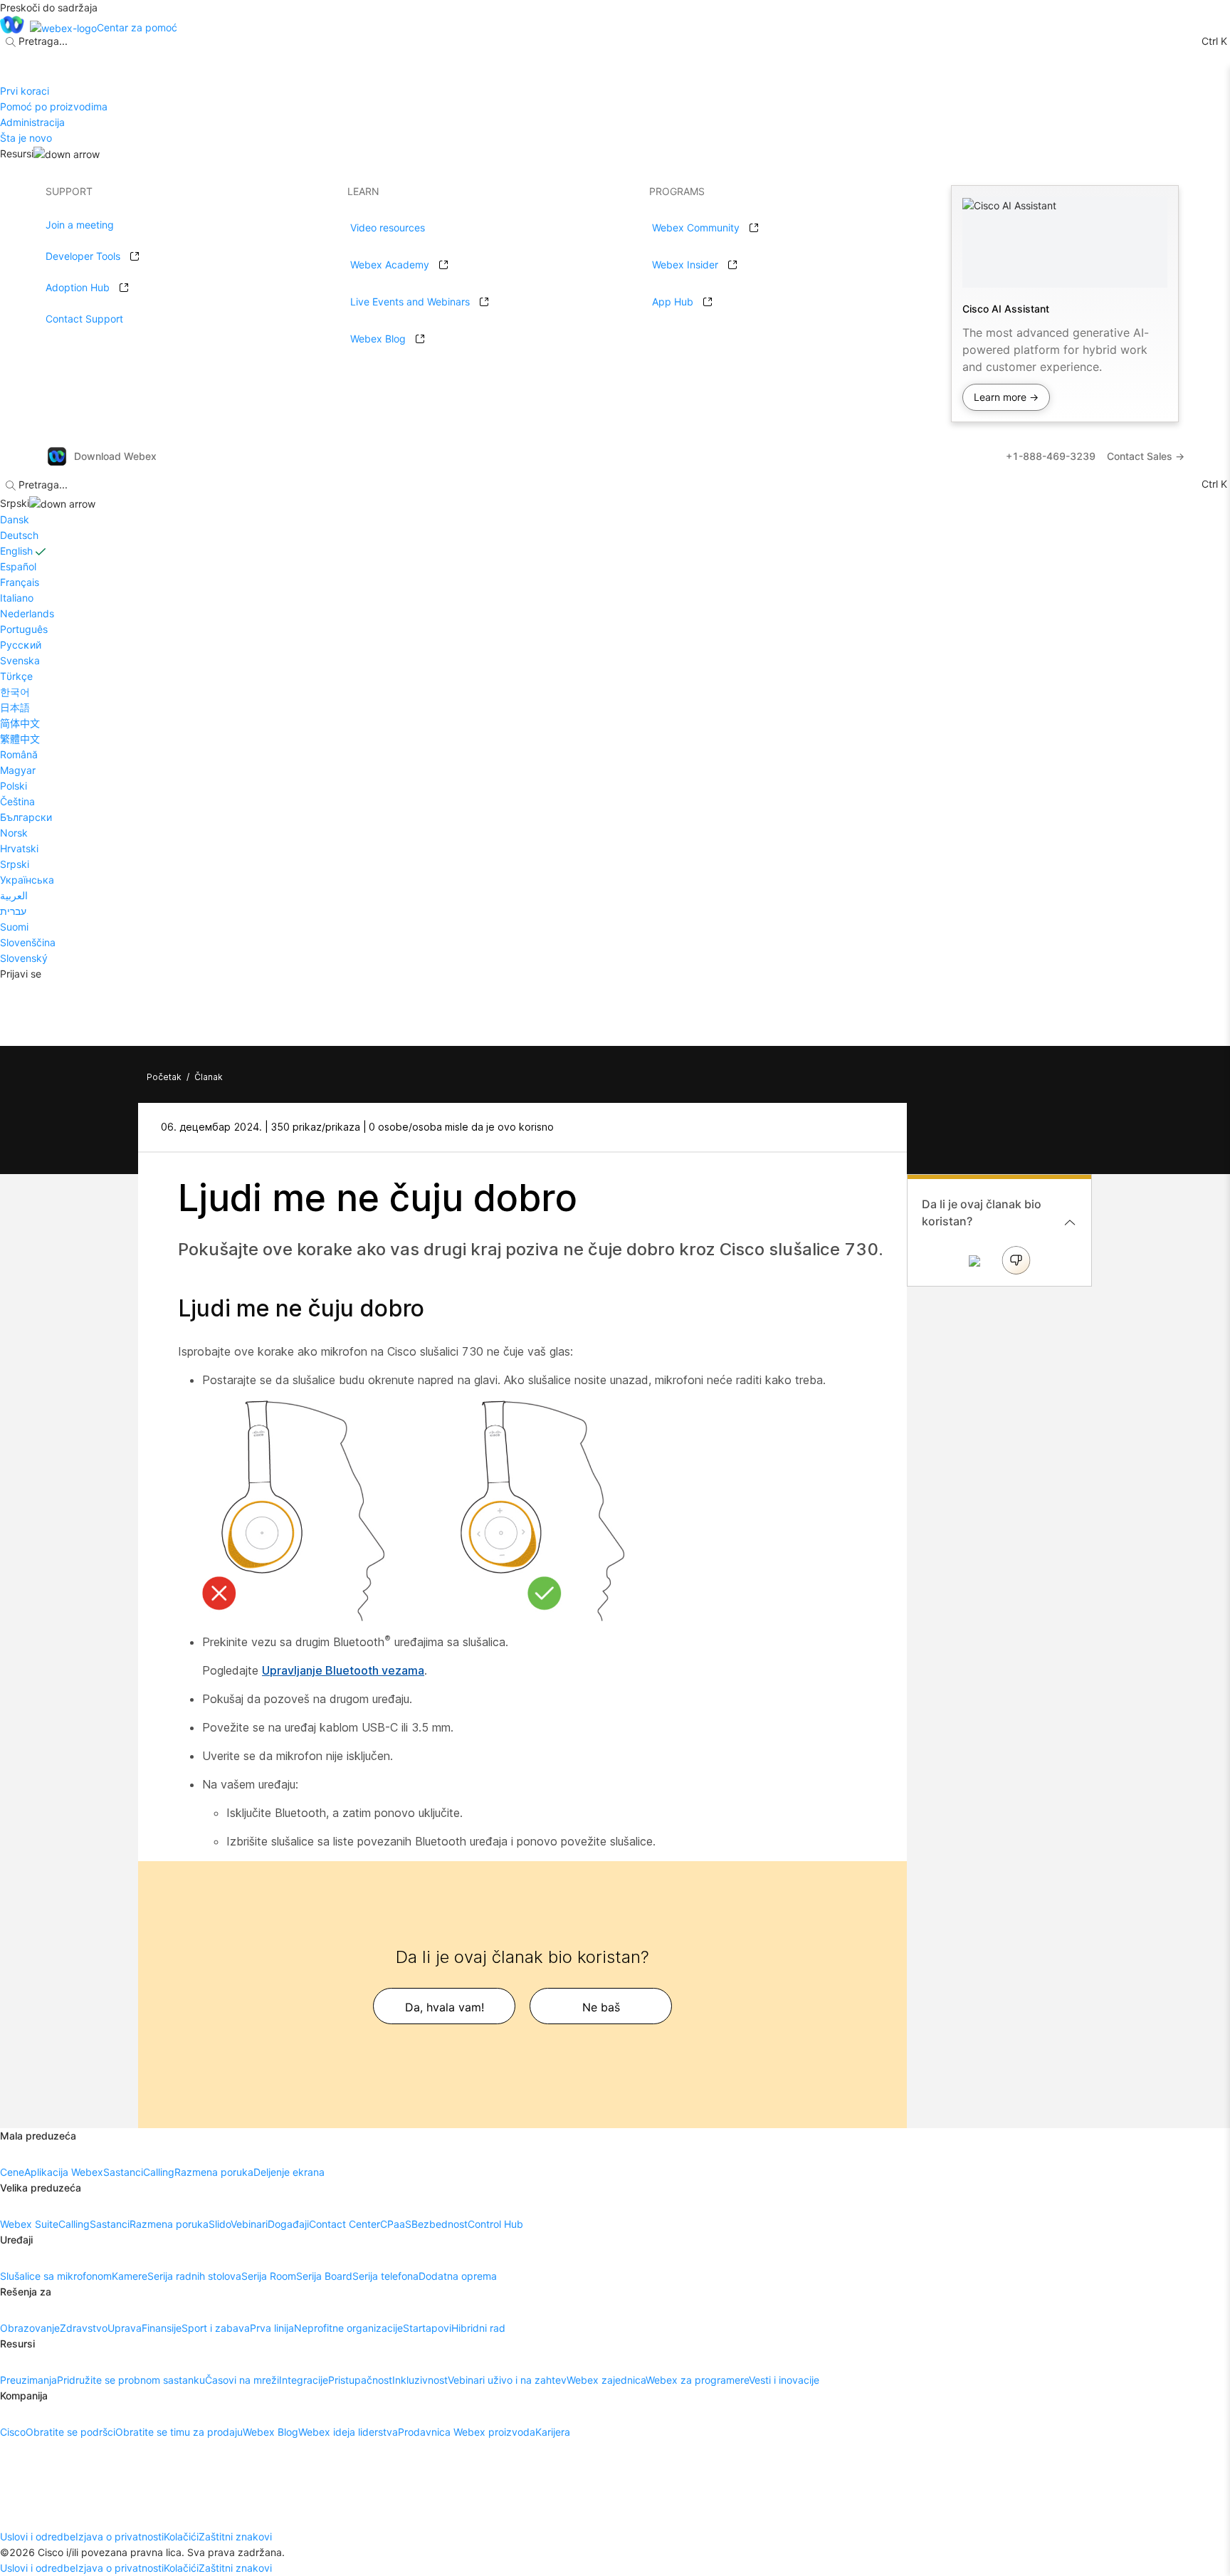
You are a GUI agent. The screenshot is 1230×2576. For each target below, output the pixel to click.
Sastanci (123, 2172)
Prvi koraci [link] (25, 91)
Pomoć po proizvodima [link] (54, 106)
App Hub (673, 302)
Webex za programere (697, 2380)
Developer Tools (83, 256)
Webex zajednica (606, 2380)
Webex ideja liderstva (348, 2432)
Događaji (288, 2224)
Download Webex (115, 456)
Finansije (162, 2328)
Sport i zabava (216, 2328)
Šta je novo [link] (26, 138)
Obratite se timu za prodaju (179, 2432)
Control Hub (495, 2224)
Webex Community (696, 227)
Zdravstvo (84, 2328)
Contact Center (345, 2224)
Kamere (130, 2276)
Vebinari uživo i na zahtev (507, 2380)
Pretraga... (43, 41)
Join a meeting (80, 225)
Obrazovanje (30, 2328)
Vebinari (249, 2224)
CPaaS (396, 2224)
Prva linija (272, 2328)
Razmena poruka (214, 2172)
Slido (220, 2224)
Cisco (13, 2432)
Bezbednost (440, 2224)
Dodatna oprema (458, 2276)
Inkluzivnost (420, 2380)
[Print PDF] (869, 1127)
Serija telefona (385, 2276)
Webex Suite (29, 2224)
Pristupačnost (360, 2380)
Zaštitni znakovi (235, 2536)
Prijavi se (21, 974)
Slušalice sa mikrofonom (56, 2276)
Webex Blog (378, 339)
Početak (164, 1077)
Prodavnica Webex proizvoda (467, 2432)
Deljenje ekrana (289, 2172)
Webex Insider (685, 265)
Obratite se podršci (70, 2432)
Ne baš (601, 2007)
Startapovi (427, 2328)
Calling (159, 2172)
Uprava (125, 2328)
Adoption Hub (78, 287)
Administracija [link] (32, 122)
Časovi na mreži (242, 2380)
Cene (12, 2172)
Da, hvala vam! (445, 2007)
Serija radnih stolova (194, 2276)
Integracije (304, 2380)
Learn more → (1006, 397)
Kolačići (181, 2536)
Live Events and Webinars (410, 302)
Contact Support (84, 319)
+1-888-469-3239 (1051, 456)
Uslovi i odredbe (38, 2536)
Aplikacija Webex (64, 2172)
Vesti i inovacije (784, 2380)
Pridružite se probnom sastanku (131, 2380)
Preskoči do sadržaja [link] (49, 7)
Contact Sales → (1146, 456)
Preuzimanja (28, 2380)
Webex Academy (390, 265)
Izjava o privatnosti (120, 2536)
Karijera (553, 2432)
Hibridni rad (478, 2328)
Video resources (388, 227)
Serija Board (324, 2276)
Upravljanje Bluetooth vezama (343, 1670)
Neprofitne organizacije (348, 2328)
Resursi (17, 153)
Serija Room (269, 2276)
